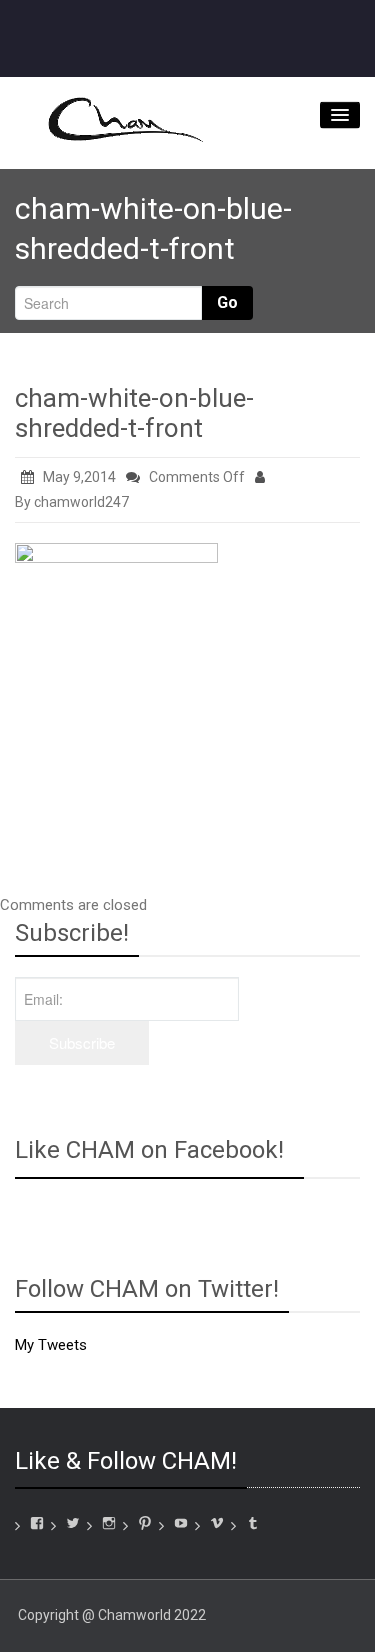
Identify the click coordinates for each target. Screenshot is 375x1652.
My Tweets (51, 1345)
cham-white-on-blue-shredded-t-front (134, 413)
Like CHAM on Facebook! (149, 1150)
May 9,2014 (79, 477)
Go (227, 302)
